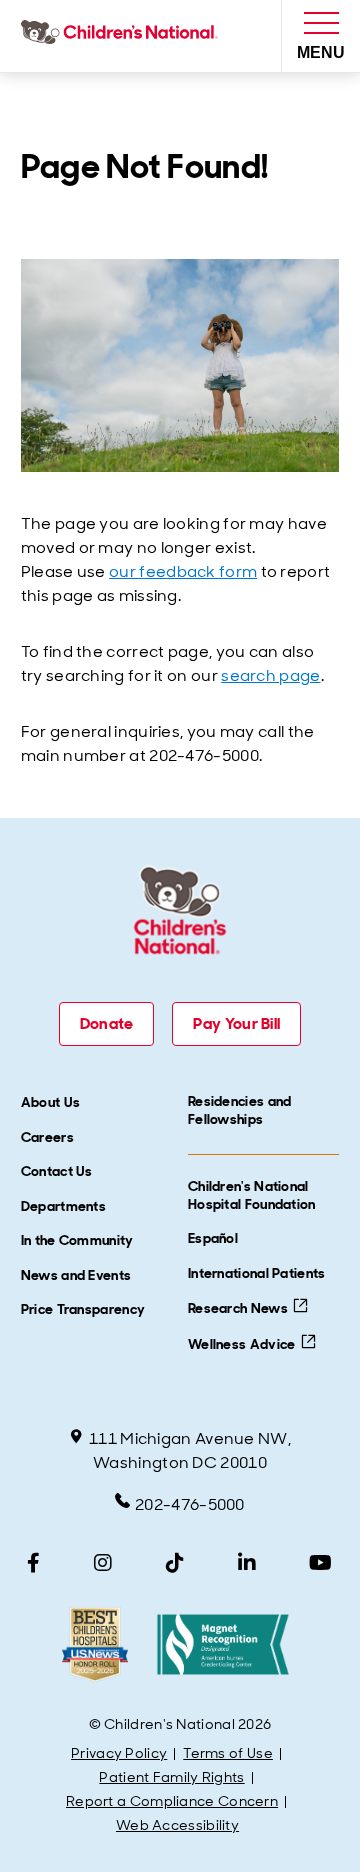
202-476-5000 (190, 1504)
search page (270, 675)
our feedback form (183, 571)
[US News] (94, 1644)
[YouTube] (320, 1563)
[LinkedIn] (247, 1563)
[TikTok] (175, 1563)
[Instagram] (103, 1563)
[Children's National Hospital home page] (123, 36)
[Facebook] (33, 1563)
